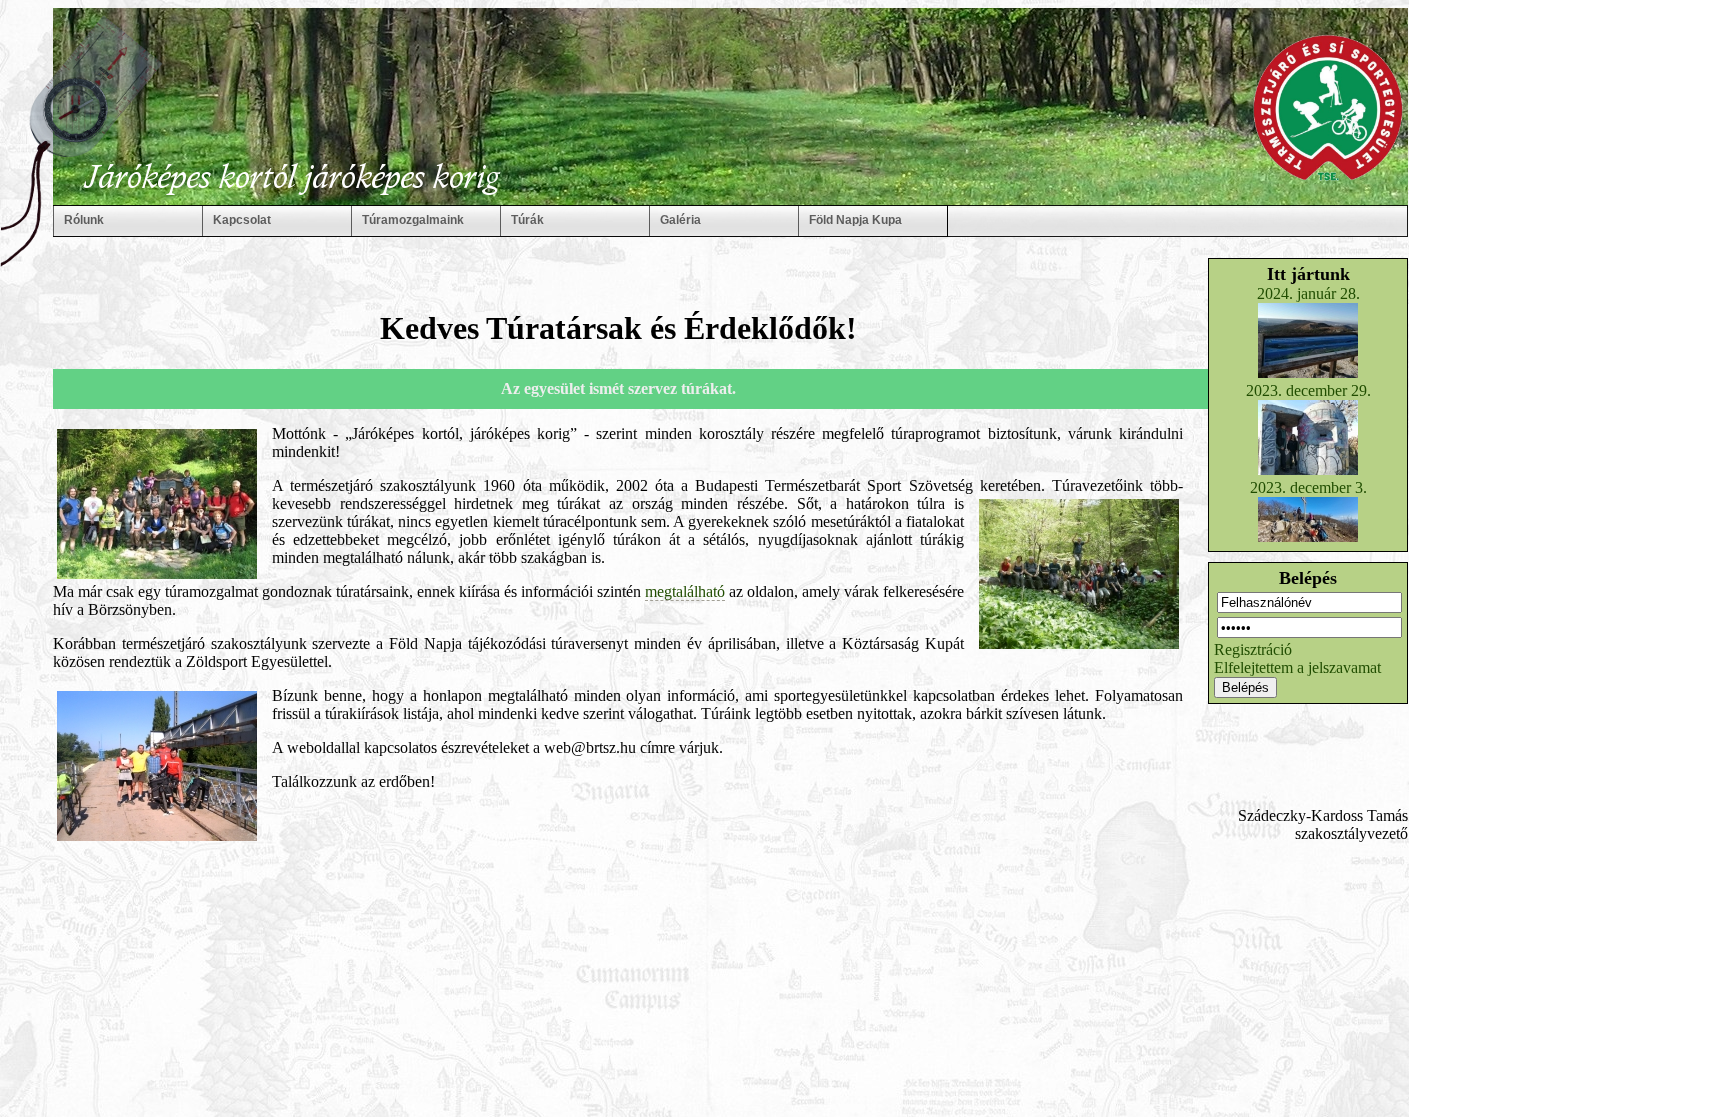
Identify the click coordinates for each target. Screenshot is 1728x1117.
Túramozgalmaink (413, 220)
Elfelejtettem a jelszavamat (1297, 667)
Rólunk (84, 220)
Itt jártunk (1308, 274)
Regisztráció (1253, 649)
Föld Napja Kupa (855, 220)
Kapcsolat (242, 220)
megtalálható (685, 591)
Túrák (527, 220)
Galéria (680, 220)
